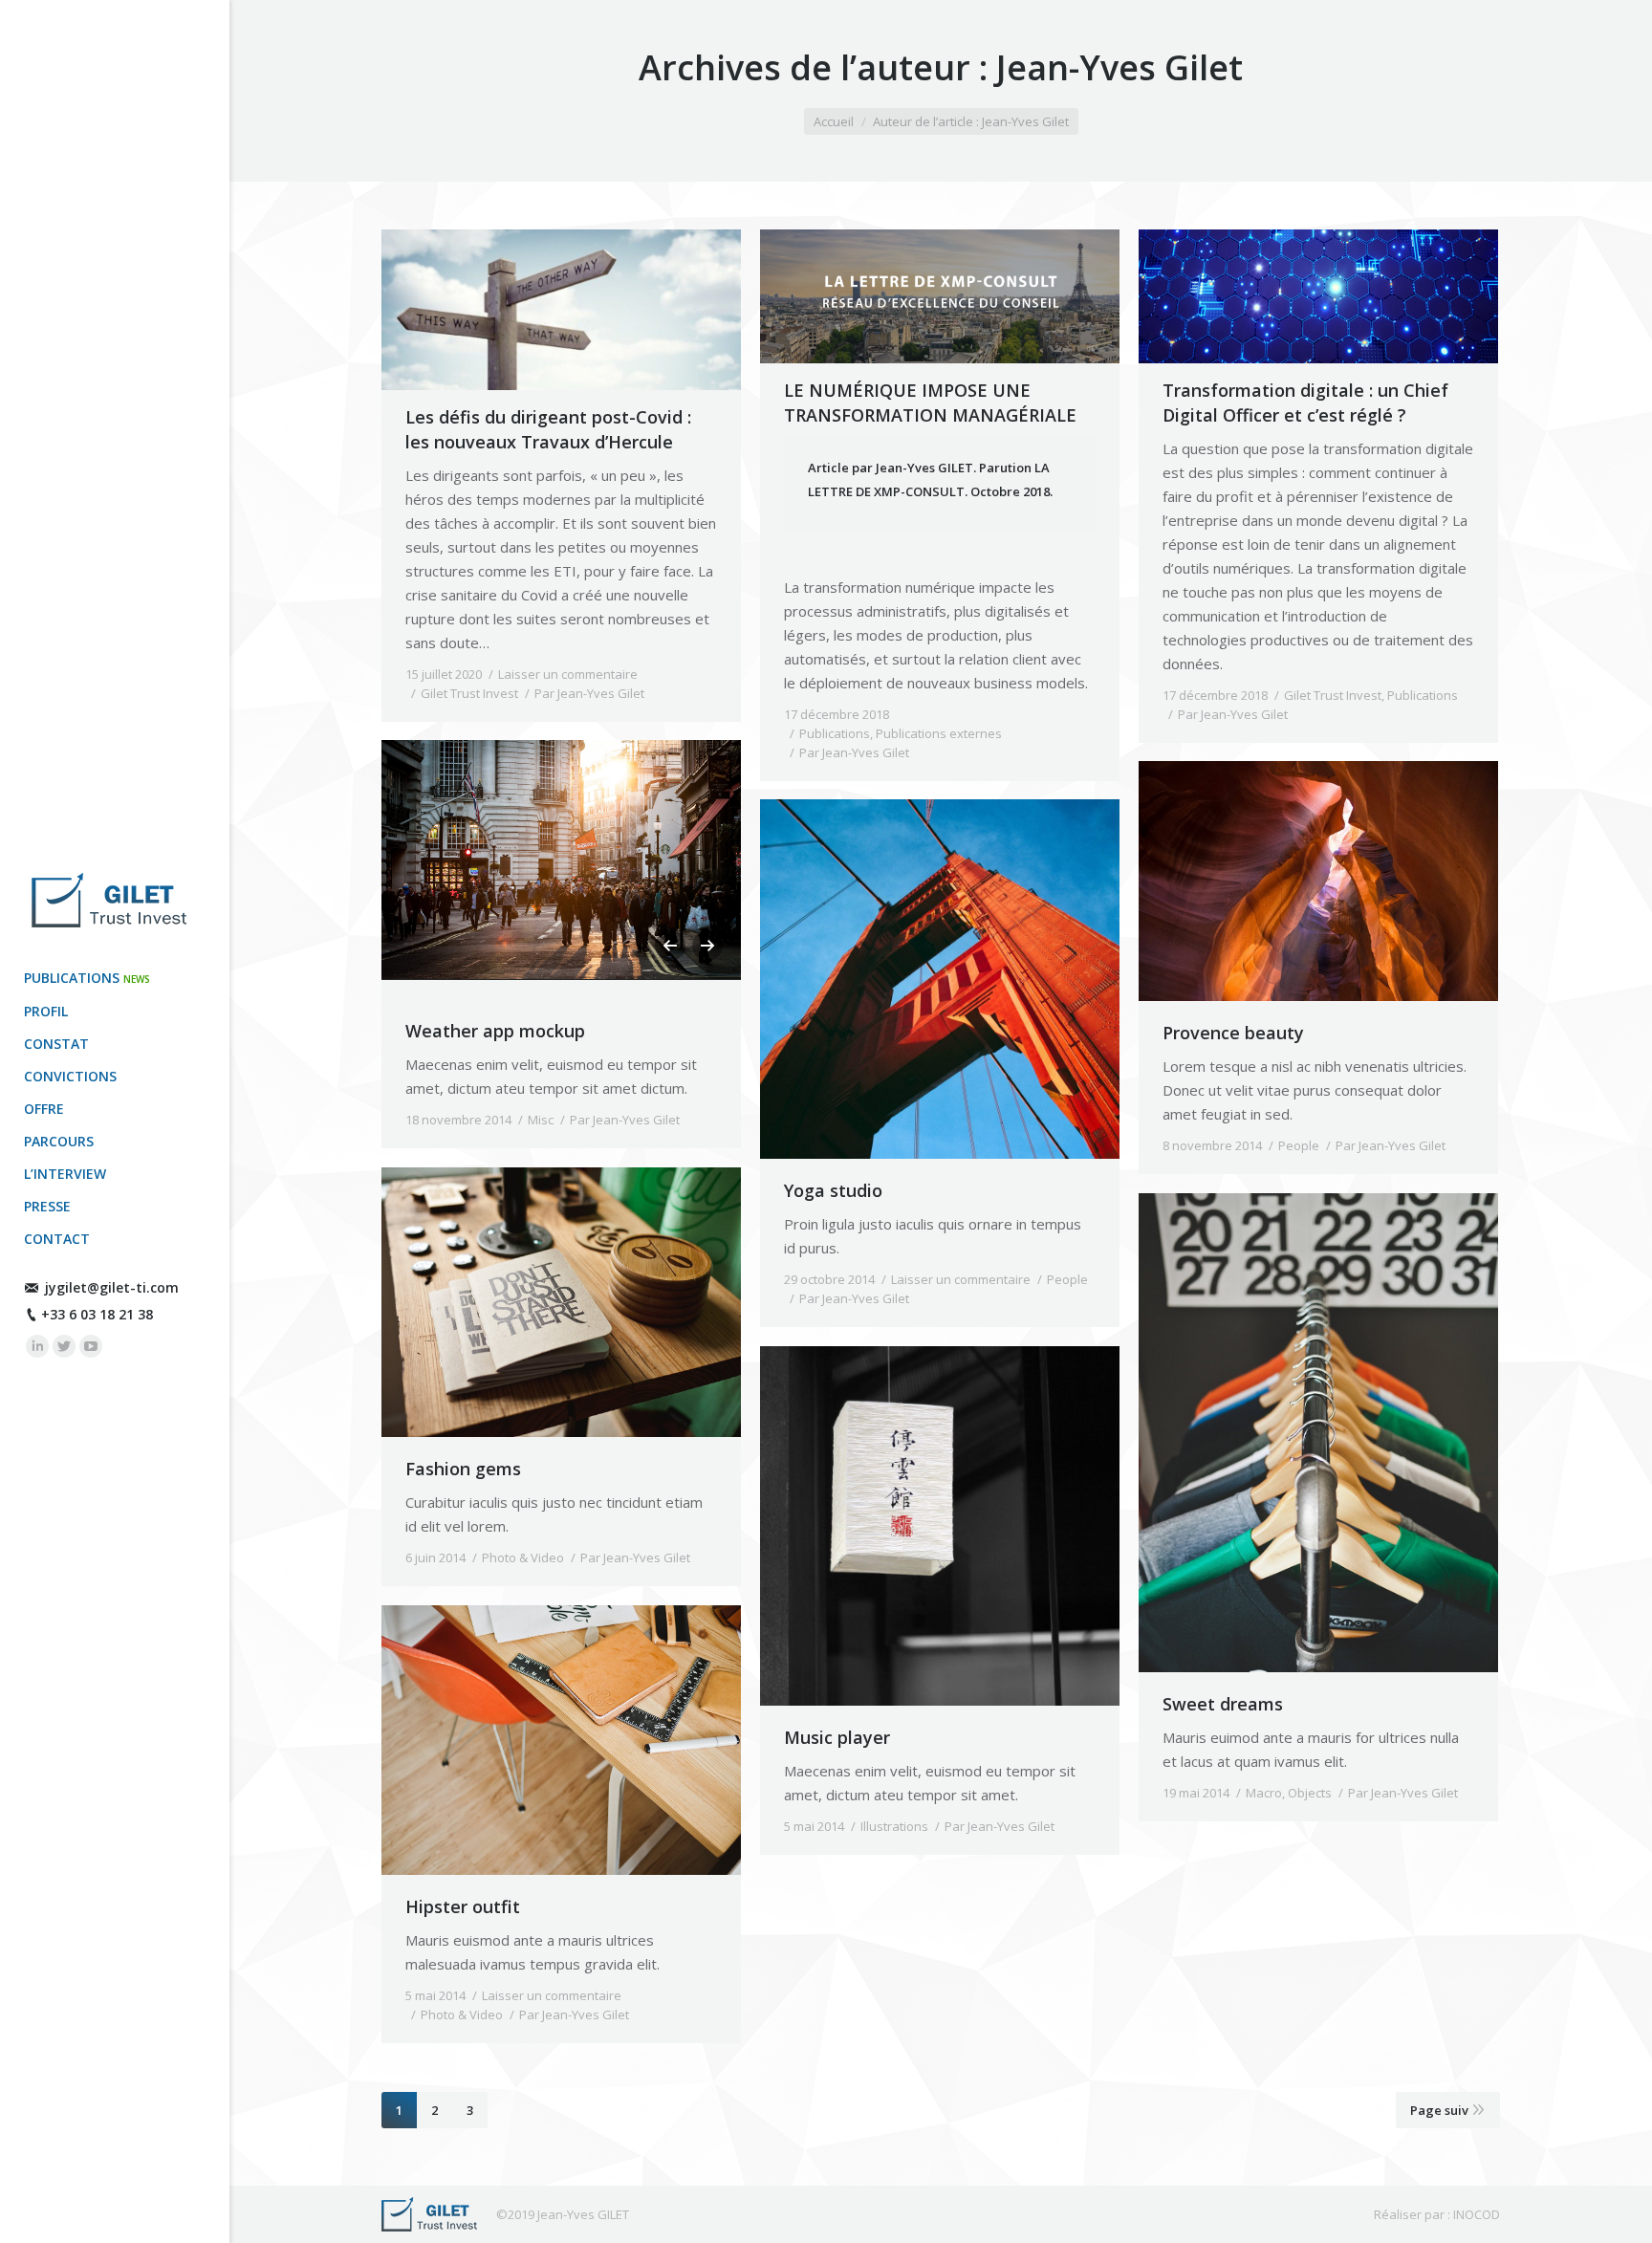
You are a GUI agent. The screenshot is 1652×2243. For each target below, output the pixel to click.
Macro (1264, 1793)
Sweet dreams (1223, 1704)
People (1299, 1145)
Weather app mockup (495, 1031)
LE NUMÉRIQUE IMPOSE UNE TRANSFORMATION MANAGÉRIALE (930, 403)
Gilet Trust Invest (469, 693)
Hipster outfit (463, 1906)
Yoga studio (833, 1190)
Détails (613, 1302)
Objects (1310, 1793)
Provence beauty (1233, 1033)
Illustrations (894, 1826)
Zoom (561, 1302)
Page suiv (1439, 2110)
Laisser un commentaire (568, 674)
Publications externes (939, 733)
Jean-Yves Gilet (1119, 67)
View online (510, 1302)
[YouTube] (91, 1346)
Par (589, 693)
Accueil (834, 121)
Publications (835, 733)
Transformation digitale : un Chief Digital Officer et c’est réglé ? (1305, 403)
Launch (888, 1526)
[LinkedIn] (37, 1346)
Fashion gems (463, 1469)
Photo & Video (523, 1557)
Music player (837, 1737)
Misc (541, 1120)
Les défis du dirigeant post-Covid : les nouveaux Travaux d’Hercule (548, 429)
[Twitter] (64, 1346)
